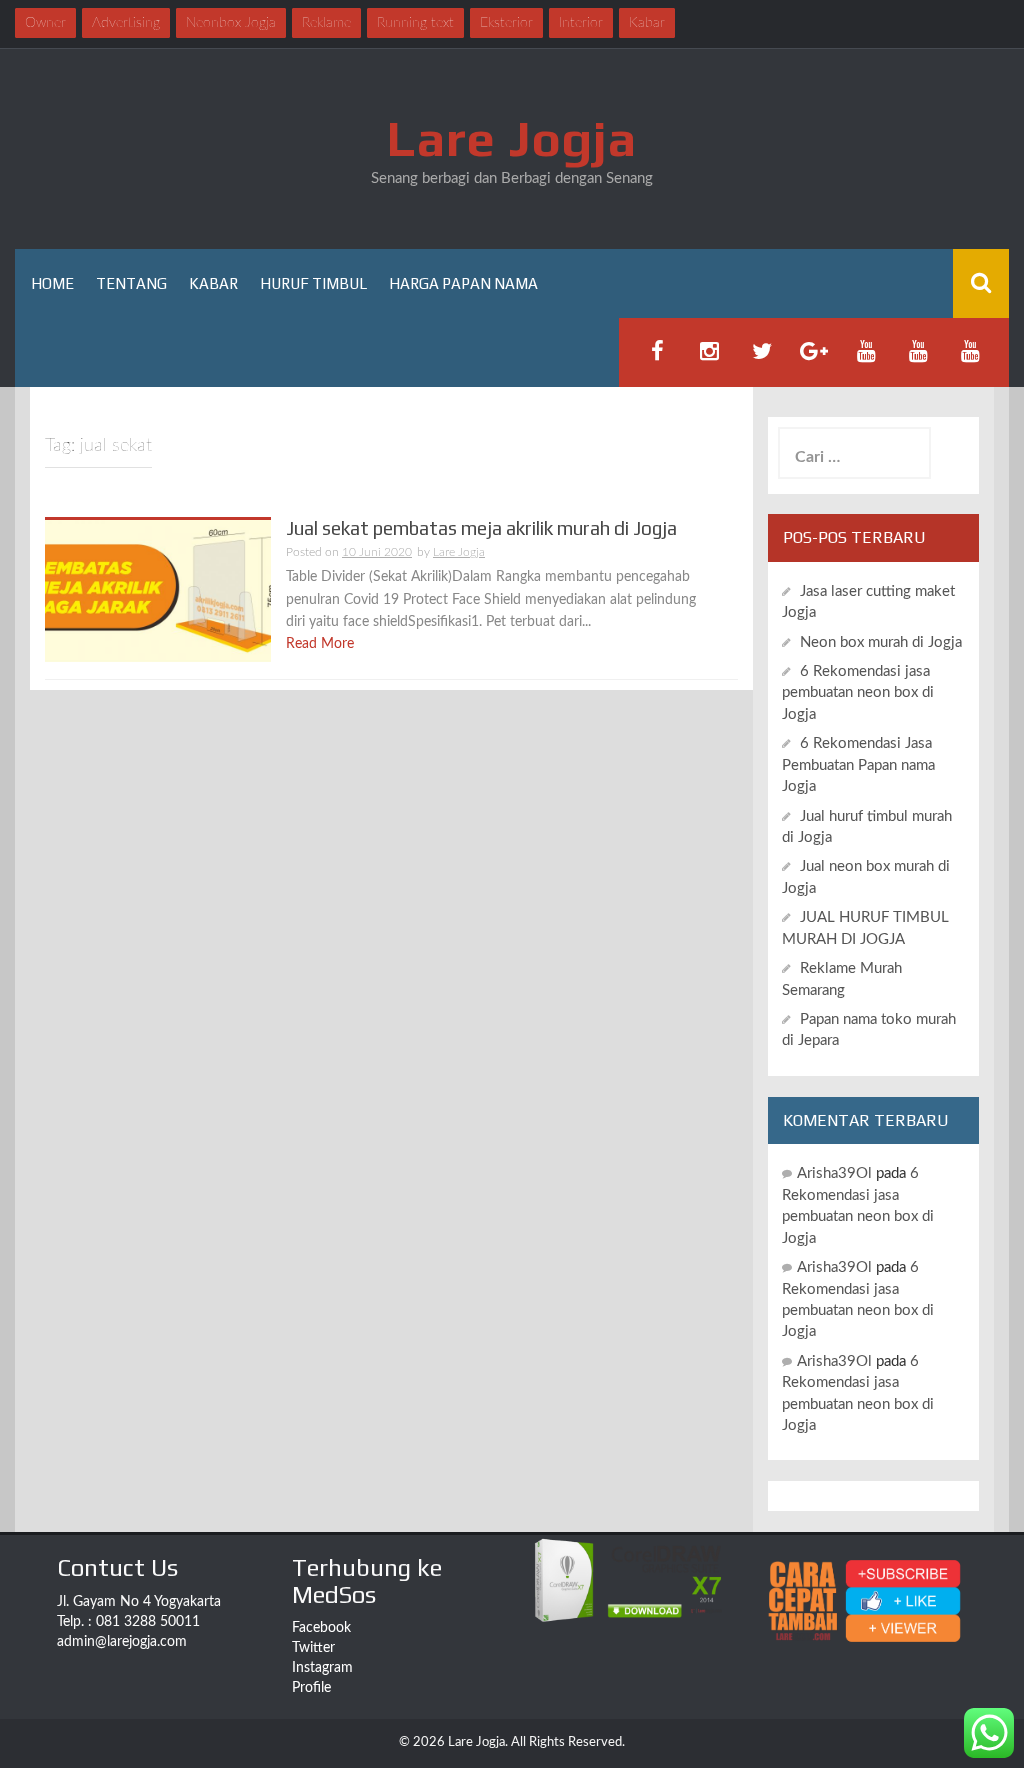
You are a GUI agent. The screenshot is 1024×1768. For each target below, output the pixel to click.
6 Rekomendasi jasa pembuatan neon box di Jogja (858, 693)
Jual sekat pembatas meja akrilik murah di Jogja (481, 528)
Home (52, 283)
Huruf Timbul (313, 283)
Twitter (313, 1648)
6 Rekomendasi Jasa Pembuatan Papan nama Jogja (858, 765)
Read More (320, 644)
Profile (311, 1688)
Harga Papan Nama (463, 283)
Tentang (131, 283)
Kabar (213, 283)
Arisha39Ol (834, 1173)
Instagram (322, 1668)
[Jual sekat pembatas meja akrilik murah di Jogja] (158, 591)
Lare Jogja (512, 138)
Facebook (321, 1628)
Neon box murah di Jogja (881, 642)
